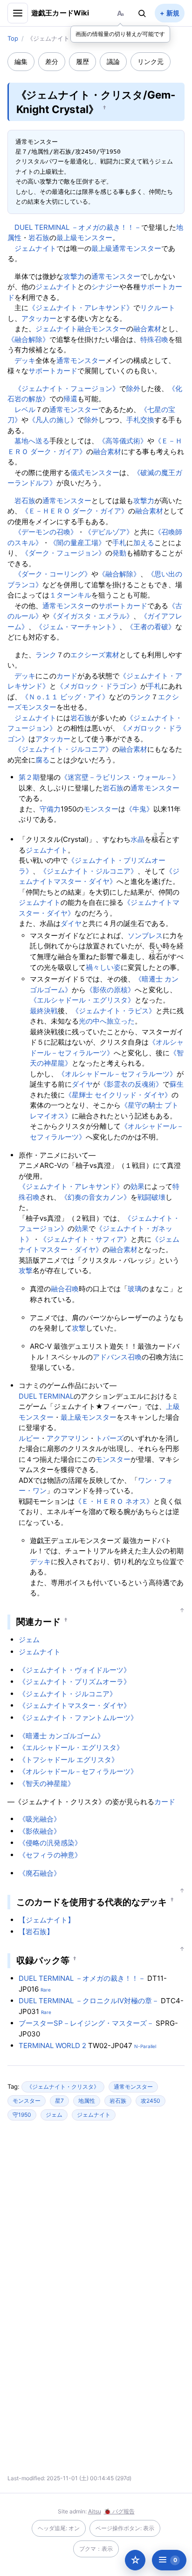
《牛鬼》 (139, 809)
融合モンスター (102, 329)
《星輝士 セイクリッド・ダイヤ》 (118, 1095)
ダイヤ (71, 923)
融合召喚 (65, 1289)
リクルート (158, 308)
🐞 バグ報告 (119, 2511)
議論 (113, 61)
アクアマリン (68, 1438)
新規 (173, 13)
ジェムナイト (35, 248)
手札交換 (140, 420)
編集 (21, 61)
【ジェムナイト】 (47, 1920)
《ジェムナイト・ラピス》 (114, 1011)
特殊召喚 (154, 339)
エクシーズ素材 (95, 655)
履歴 (82, 61)
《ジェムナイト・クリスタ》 (63, 2087)
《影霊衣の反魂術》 (131, 1084)
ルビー (29, 1438)
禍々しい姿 (103, 967)
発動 (119, 553)
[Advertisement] (96, 2218)
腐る (42, 760)
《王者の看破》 (151, 627)
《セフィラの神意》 (50, 1855)
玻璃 (135, 1289)
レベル (25, 409)
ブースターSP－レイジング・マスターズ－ (86, 2023)
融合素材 (147, 329)
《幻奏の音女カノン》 (96, 1197)
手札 (119, 543)
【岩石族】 (36, 1932)
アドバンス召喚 (117, 1357)
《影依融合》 (40, 1831)
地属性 (87, 2101)
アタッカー (39, 318)
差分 (52, 61)
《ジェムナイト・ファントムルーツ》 (78, 1718)
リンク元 (151, 61)
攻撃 (26, 1270)
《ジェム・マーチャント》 (77, 627)
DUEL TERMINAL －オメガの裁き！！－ (78, 227)
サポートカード (53, 371)
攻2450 (151, 2101)
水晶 (137, 839)
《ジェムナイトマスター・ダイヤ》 (75, 1705)
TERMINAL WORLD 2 (52, 2046)
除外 (133, 388)
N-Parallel (145, 2046)
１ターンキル (70, 595)
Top (13, 38)
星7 (59, 2101)
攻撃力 (74, 276)
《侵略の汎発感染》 (50, 1843)
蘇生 (177, 1084)
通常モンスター (137, 248)
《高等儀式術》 (123, 441)
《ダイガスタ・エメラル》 (91, 616)
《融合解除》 (28, 339)
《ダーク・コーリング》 (53, 574)
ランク (46, 655)
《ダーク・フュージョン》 (63, 553)
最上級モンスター (84, 238)
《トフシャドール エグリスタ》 (69, 1760)
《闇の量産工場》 (77, 543)
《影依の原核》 (110, 990)
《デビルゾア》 (109, 532)
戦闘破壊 (151, 1197)
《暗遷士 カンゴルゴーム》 (62, 1736)
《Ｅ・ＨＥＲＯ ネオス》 (114, 1501)
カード (67, 676)
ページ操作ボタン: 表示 (125, 2528)
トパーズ (110, 1438)
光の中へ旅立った (107, 1021)
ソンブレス (145, 936)
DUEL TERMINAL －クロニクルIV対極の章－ (89, 2001)
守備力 (50, 809)
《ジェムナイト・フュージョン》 (67, 388)
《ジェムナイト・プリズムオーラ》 (75, 1682)
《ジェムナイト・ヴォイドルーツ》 (75, 1670)
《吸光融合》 (40, 1819)
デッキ (25, 360)
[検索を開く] (142, 13)
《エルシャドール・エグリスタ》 (82, 1000)
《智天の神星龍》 (47, 1783)
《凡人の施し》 (53, 420)
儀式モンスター (95, 473)
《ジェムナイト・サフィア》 (85, 1239)
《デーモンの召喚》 (46, 532)
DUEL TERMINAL (46, 1396)
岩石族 (39, 238)
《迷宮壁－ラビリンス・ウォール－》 (120, 777)
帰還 (70, 399)
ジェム (29, 1640)
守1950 (22, 2115)
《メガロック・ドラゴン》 (98, 686)
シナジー (105, 287)
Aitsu (95, 2511)
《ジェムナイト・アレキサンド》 (81, 308)
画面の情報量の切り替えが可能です (120, 34)
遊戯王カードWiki (60, 13)
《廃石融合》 (40, 1873)
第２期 (29, 777)
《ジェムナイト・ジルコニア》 (63, 749)
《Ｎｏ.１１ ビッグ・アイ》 (65, 697)
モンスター (101, 809)
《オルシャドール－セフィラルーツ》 (117, 1074)
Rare (46, 1990)
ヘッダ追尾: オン (59, 2528)
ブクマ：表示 (96, 2549)
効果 (137, 1186)
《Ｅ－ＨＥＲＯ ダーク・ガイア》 (75, 511)
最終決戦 (44, 1011)
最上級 (102, 248)
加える (144, 543)
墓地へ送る (32, 441)
